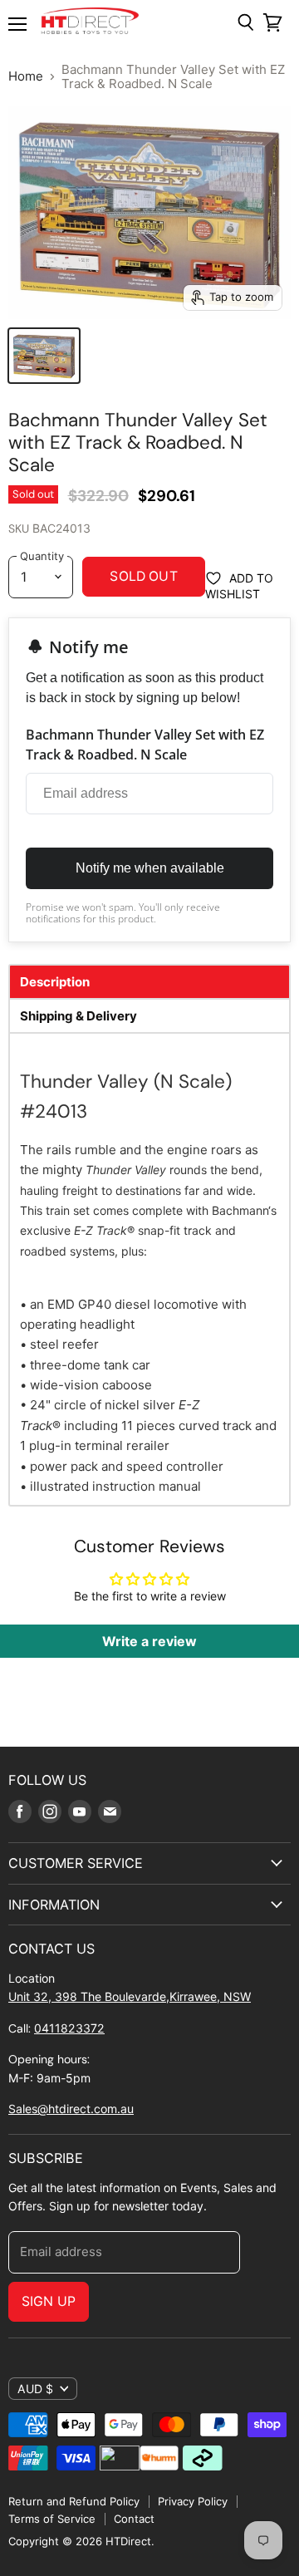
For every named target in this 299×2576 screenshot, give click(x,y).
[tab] (149, 982)
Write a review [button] (149, 1641)
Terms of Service (52, 2519)
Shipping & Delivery (78, 1016)
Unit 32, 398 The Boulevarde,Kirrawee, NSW (130, 1996)
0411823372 (69, 2028)
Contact (134, 2519)
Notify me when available (150, 868)
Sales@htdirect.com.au (71, 2109)
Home (26, 76)
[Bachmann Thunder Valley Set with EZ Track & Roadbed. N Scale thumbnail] (44, 356)
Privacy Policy (193, 2501)
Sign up (49, 2301)
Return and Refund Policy (74, 2501)
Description (55, 982)
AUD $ (35, 2389)
